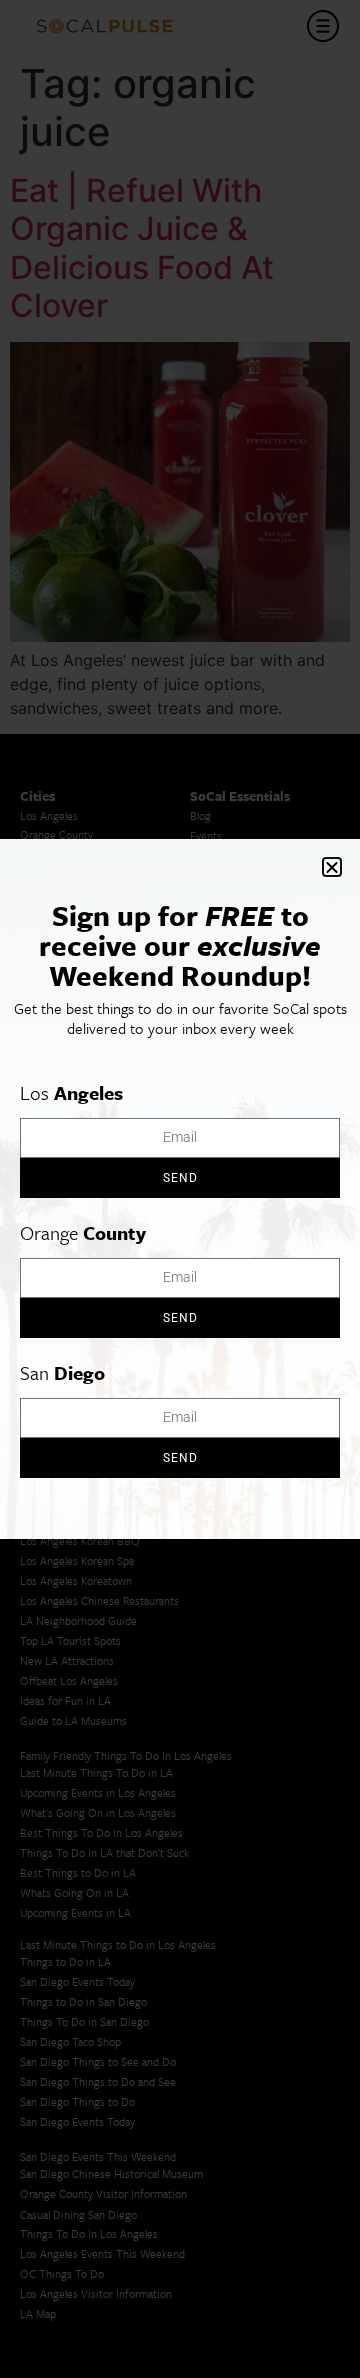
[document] (180, 1189)
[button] (332, 867)
